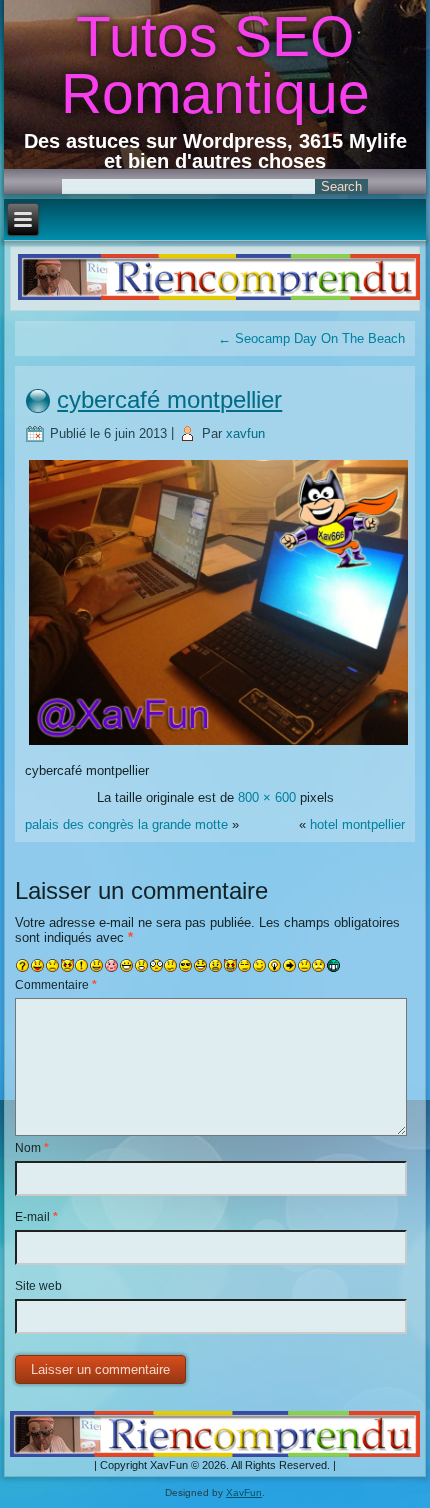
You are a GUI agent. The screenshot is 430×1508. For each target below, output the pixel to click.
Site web (38, 1286)
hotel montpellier (357, 824)
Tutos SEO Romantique (215, 64)
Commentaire (56, 985)
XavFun (244, 1492)
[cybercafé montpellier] (218, 743)
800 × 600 (267, 797)
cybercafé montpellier (169, 399)
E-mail (36, 1217)
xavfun (245, 433)
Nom (32, 1148)
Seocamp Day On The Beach (311, 338)
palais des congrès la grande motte (126, 824)
